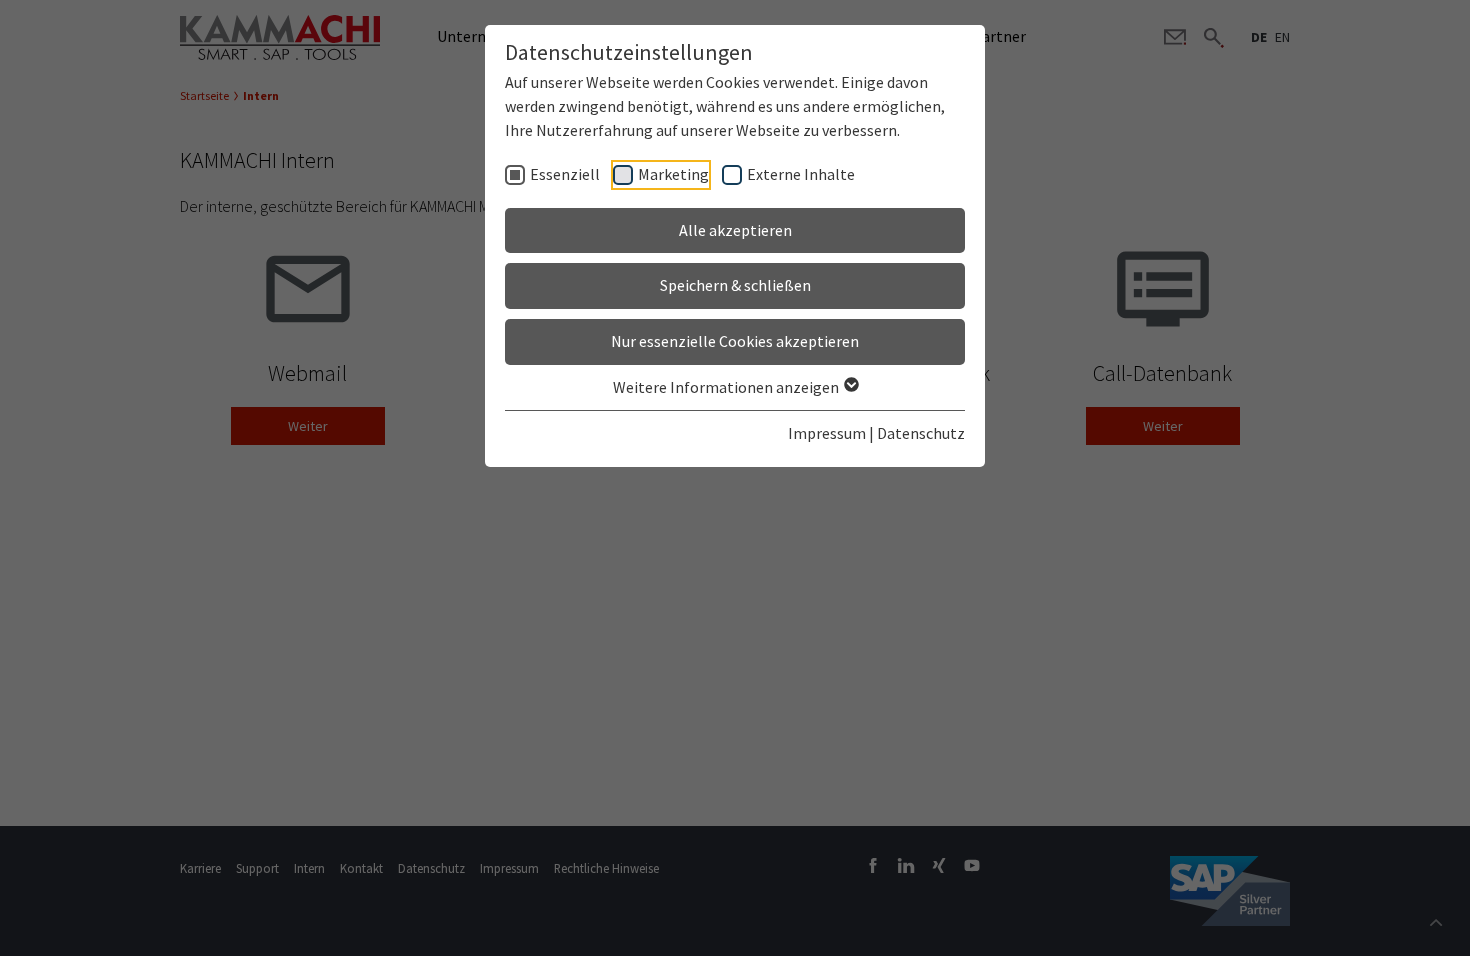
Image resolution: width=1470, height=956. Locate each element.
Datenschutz (921, 433)
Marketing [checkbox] (673, 174)
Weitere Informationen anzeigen (727, 387)
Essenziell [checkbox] (565, 174)
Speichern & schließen (735, 285)
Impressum (827, 433)
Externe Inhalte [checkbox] (801, 174)
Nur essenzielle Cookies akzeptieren (735, 341)
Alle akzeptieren (735, 230)
